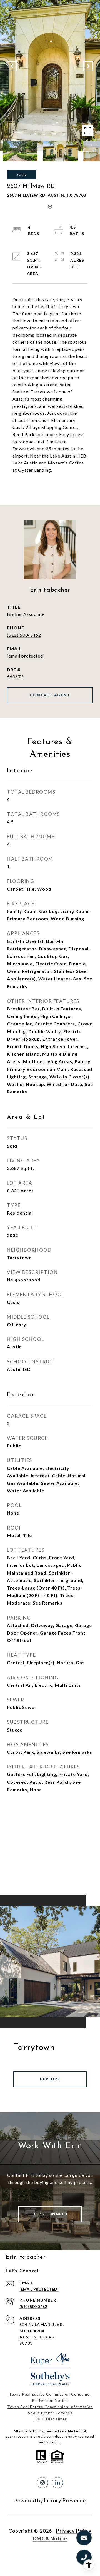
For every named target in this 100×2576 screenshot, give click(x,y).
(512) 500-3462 (24, 635)
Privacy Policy (74, 2531)
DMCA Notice (50, 2538)
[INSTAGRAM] (42, 2483)
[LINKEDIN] (57, 2483)
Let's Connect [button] (50, 2214)
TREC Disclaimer (50, 2419)
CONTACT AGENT (50, 695)
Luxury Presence (65, 2500)
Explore (50, 2079)
